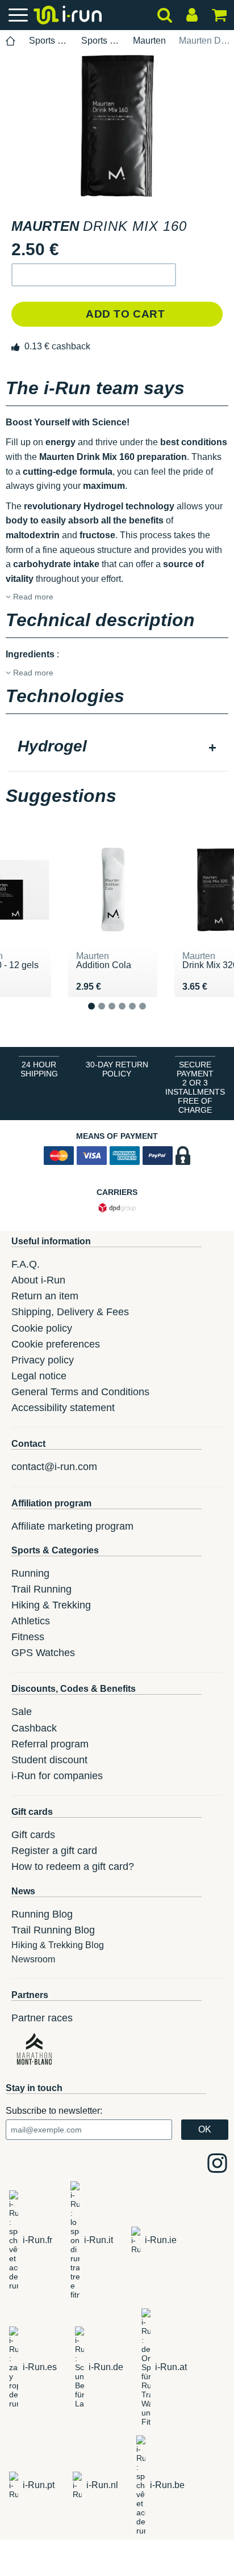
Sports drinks (101, 41)
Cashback (34, 1728)
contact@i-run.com (54, 1467)
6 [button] (151, 1015)
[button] (94, 275)
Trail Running (41, 1589)
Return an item (45, 1296)
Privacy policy (43, 1360)
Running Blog (42, 1914)
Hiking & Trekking (51, 1605)
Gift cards (33, 1835)
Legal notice (39, 1376)
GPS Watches (43, 1653)
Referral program (50, 1744)
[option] (117, 126)
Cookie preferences (56, 1344)
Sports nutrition (49, 41)
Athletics (31, 1621)
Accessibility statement (63, 1408)
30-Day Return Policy (117, 1069)
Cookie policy (42, 1328)
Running (30, 1573)
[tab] (117, 748)
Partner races (42, 2018)
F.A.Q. (26, 1264)
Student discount (49, 1760)
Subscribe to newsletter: (54, 2111)
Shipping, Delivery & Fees (70, 1312)
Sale (22, 1712)
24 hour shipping (39, 1069)
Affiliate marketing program (72, 1526)
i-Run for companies (57, 1776)
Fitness (28, 1637)
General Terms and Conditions (80, 1392)
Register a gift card (54, 1851)
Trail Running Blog (53, 1930)
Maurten (149, 41)
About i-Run (38, 1280)
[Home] (11, 41)
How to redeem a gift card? (73, 1866)
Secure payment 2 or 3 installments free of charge (195, 1087)
